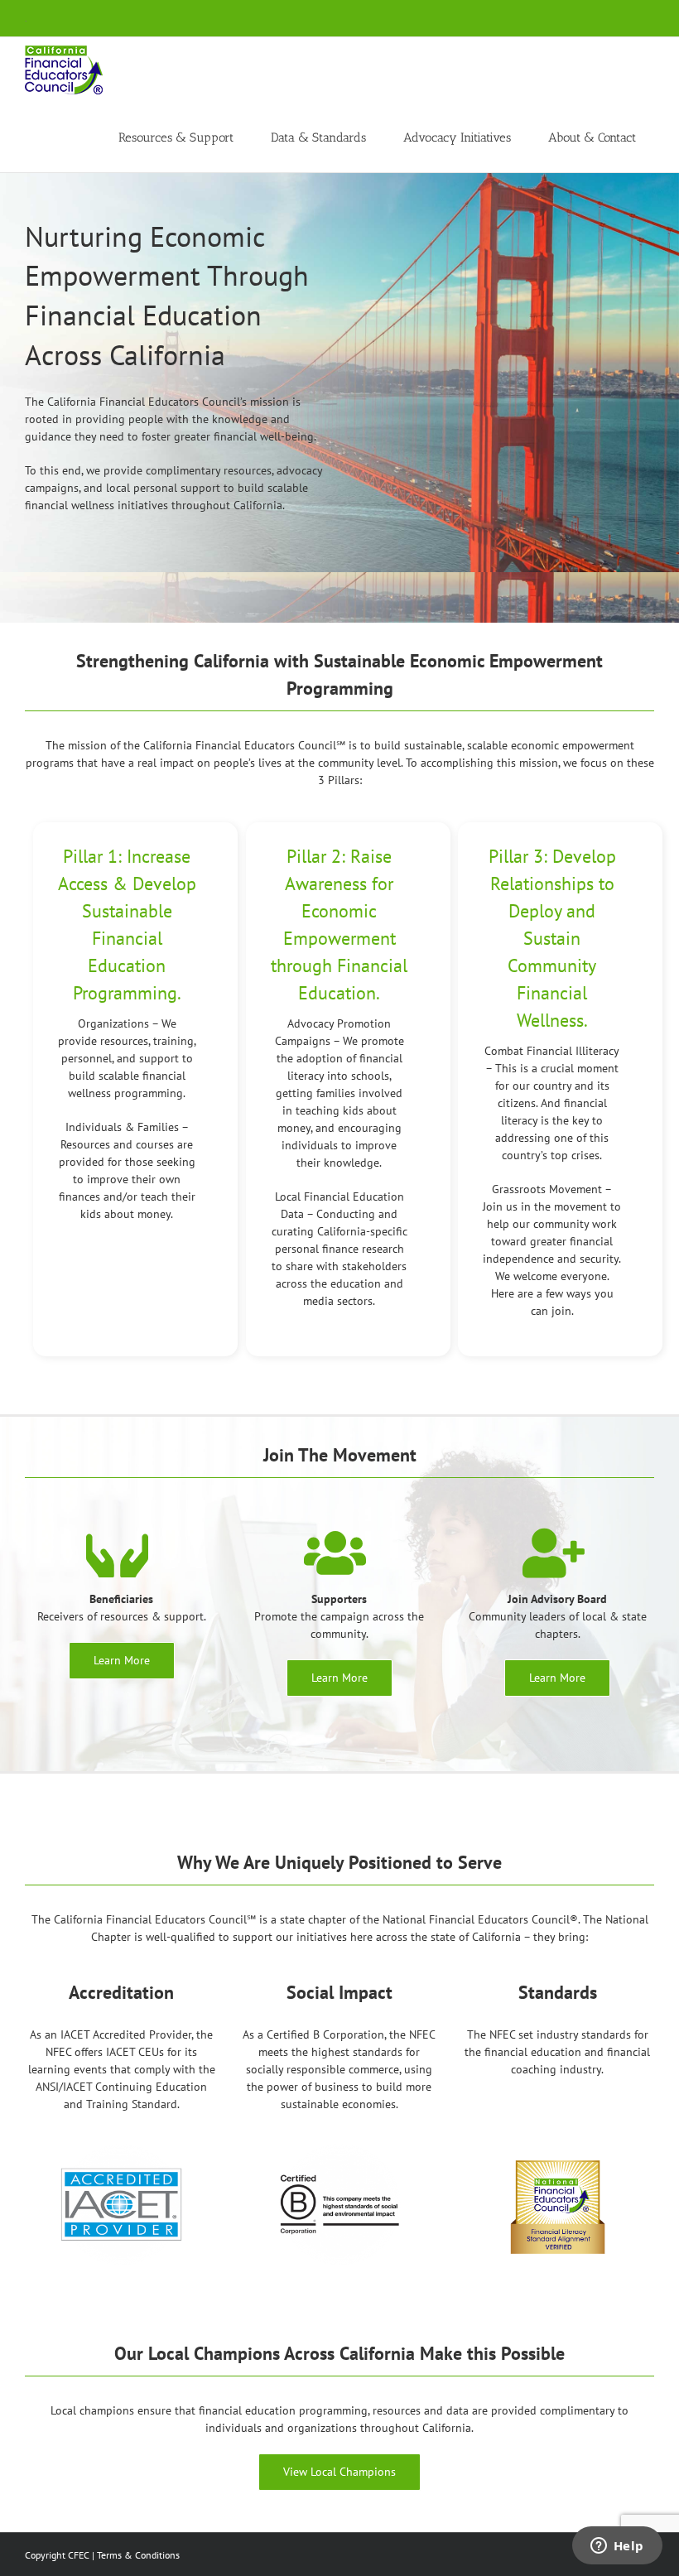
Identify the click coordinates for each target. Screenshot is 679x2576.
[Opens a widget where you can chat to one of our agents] (617, 2547)
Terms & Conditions (138, 2555)
